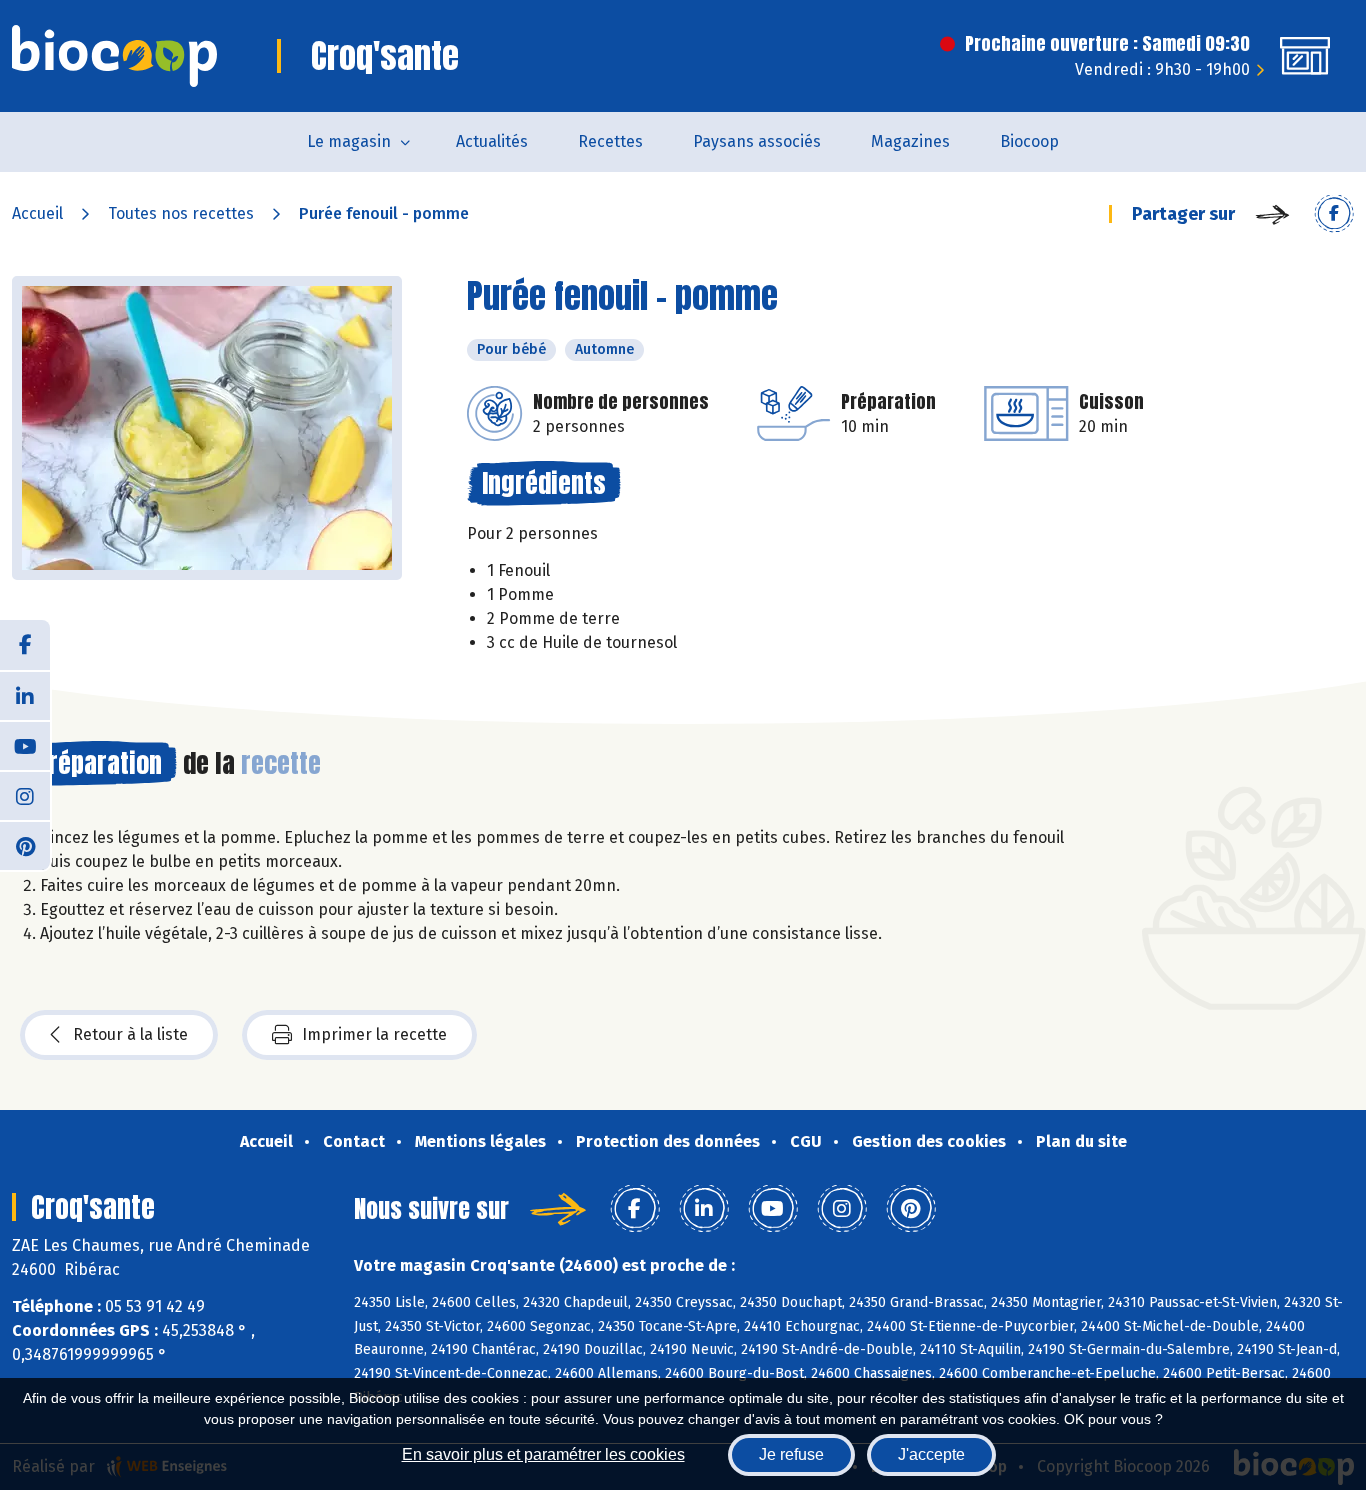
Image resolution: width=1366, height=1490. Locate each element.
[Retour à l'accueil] (114, 56)
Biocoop (1029, 141)
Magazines (910, 141)
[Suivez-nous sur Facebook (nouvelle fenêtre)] (25, 645)
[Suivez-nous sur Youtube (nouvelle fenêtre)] (25, 745)
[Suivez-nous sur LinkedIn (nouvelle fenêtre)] (25, 695)
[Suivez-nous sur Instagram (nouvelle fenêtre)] (25, 795)
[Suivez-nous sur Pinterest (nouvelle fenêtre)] (25, 845)
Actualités (492, 141)
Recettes (610, 141)
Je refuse (791, 1454)
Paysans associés (757, 141)
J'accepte (931, 1454)
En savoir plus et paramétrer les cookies (543, 1454)
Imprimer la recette (374, 1034)
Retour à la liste (130, 1034)
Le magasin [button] (349, 141)
